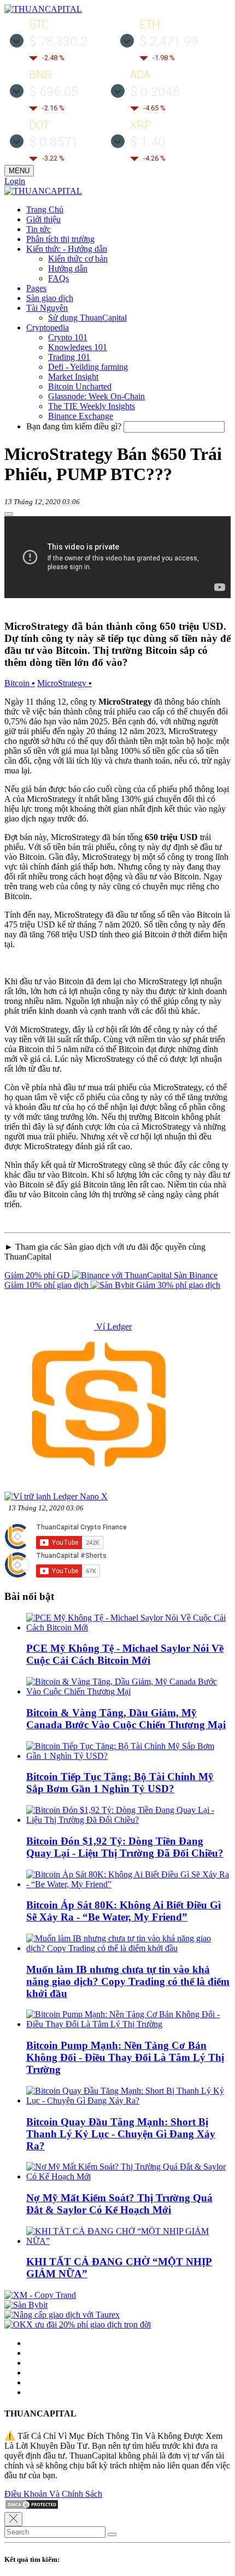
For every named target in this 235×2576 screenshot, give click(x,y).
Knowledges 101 (78, 347)
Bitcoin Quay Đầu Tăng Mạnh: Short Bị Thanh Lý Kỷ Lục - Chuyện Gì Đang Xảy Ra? (121, 2134)
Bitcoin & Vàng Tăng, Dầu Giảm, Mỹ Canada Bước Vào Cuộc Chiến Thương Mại (126, 1719)
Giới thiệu (43, 219)
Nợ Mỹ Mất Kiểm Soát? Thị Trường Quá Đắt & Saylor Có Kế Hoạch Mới (119, 2204)
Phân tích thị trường (60, 239)
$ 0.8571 (54, 142)
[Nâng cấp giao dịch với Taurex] (62, 2315)
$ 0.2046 (155, 92)
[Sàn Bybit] (26, 2305)
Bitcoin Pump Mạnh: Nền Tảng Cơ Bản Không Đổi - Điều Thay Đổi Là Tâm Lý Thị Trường (125, 2057)
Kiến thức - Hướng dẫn (67, 249)
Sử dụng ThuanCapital (87, 318)
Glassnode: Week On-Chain (96, 396)
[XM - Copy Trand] (40, 2295)
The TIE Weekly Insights (92, 406)
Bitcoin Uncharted (80, 386)
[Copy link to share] (9, 514)
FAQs (58, 278)
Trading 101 (69, 357)
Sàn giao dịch (50, 298)
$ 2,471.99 (169, 42)
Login (15, 181)
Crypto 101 (68, 337)
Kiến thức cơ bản (78, 259)
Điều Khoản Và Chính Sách (53, 2494)
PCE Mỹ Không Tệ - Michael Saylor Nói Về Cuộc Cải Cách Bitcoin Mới (125, 1654)
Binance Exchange (81, 416)
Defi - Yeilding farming (88, 367)
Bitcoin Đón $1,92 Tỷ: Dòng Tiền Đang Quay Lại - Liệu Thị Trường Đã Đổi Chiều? (125, 1847)
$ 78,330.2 (58, 42)
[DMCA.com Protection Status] (32, 2507)
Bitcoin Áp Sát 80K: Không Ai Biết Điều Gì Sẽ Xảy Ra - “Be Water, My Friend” (124, 1911)
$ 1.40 (148, 142)
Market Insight (73, 377)
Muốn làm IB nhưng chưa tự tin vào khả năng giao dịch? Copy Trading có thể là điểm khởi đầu (128, 1981)
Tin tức (39, 229)
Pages (36, 288)
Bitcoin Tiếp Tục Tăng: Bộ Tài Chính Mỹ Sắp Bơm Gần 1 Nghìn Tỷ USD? (120, 1783)
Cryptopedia (48, 327)
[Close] (13, 2519)
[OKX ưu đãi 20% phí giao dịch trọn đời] (78, 2324)
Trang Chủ (45, 209)
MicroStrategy (64, 683)
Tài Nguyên (47, 308)
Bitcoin (20, 683)
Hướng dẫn (68, 268)
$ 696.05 (54, 92)
